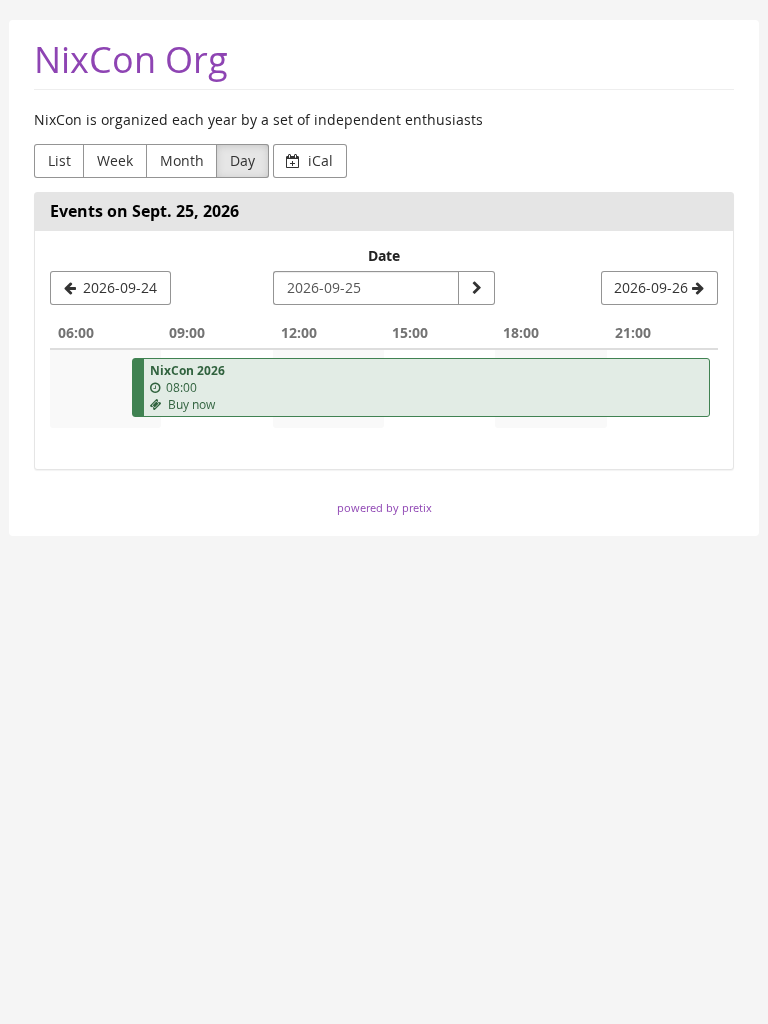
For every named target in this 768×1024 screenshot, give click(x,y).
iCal (318, 160)
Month (182, 160)
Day (242, 160)
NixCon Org (131, 59)
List (59, 160)
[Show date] (476, 288)
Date (384, 255)
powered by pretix (384, 507)
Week (115, 160)
